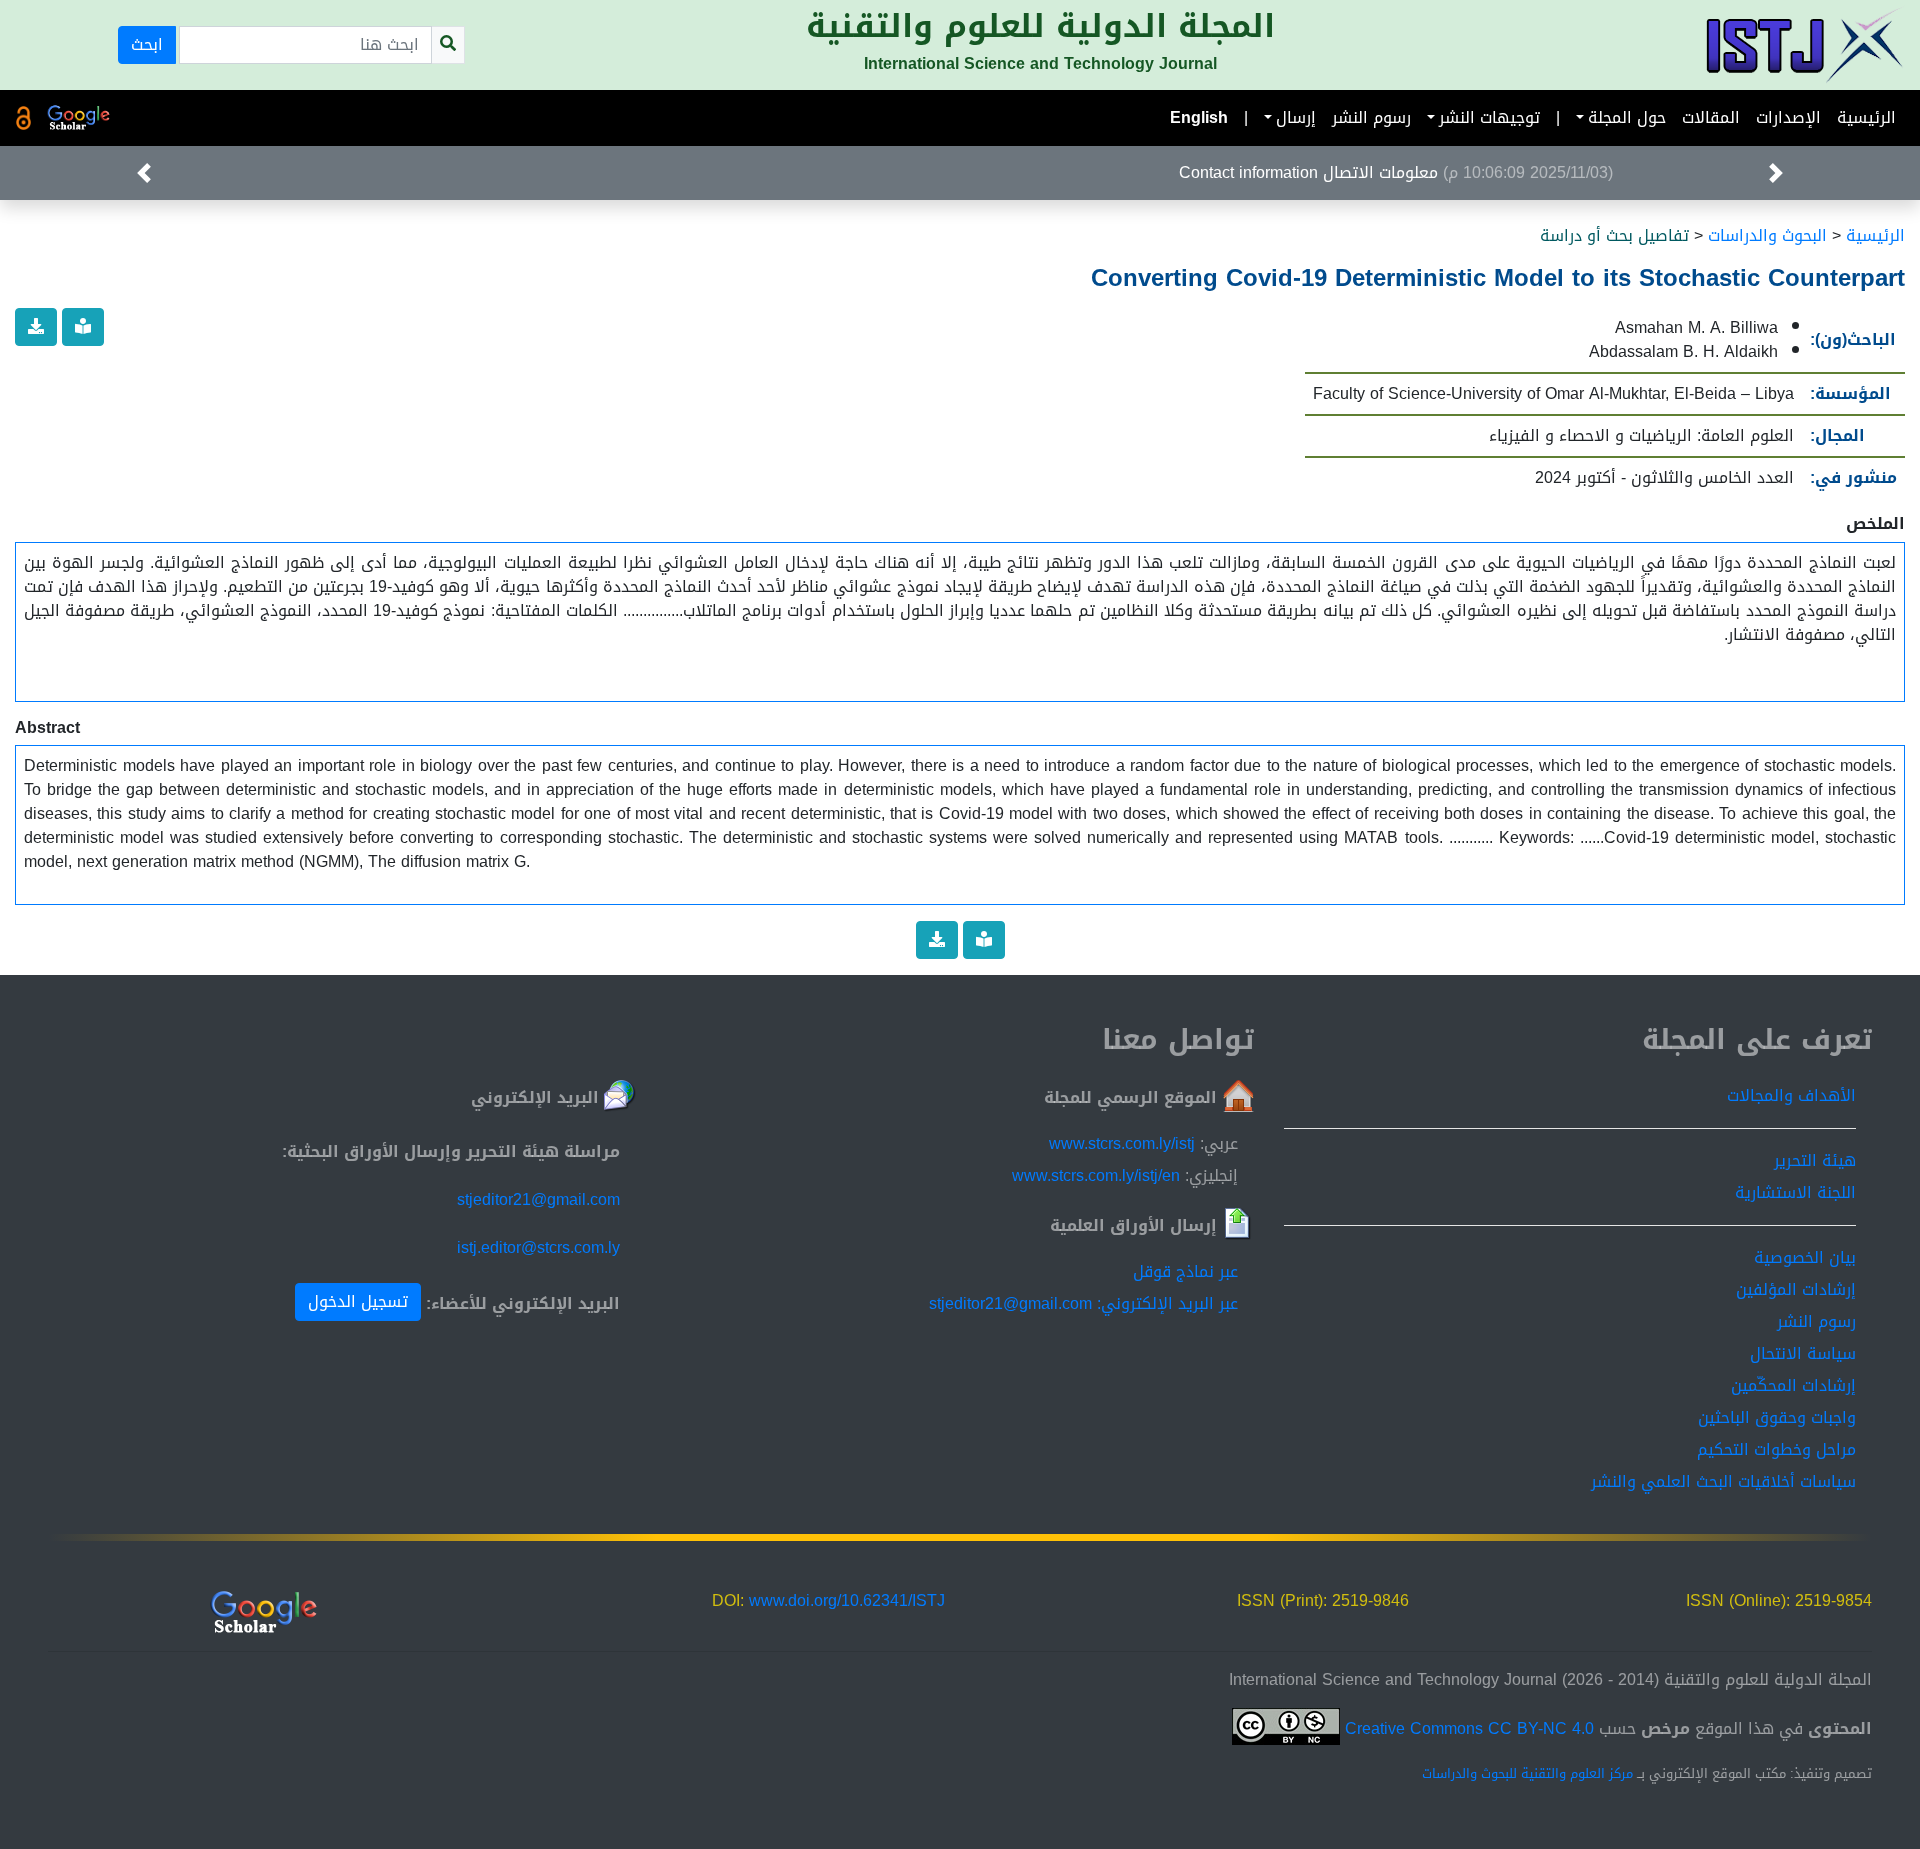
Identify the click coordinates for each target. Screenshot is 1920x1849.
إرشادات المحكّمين (1793, 1385)
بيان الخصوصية (1805, 1257)
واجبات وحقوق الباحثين (1777, 1417)
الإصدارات (1788, 117)
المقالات (1711, 117)
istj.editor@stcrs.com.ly (538, 1247)
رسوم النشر (1371, 117)
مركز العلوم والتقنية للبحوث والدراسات (1527, 1774)
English (1199, 117)
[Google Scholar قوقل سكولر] (79, 118)
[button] (1776, 173)
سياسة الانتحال (1803, 1353)
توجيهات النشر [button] (1489, 117)
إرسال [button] (1296, 117)
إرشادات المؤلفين (1796, 1289)
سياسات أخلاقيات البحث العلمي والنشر (1723, 1481)
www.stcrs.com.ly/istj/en (1096, 1175)
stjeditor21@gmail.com (538, 1199)
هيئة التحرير (1815, 1160)
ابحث (147, 44)
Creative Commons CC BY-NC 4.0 (1467, 1728)
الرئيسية (1866, 117)
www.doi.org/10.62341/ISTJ (847, 1600)
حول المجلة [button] (1627, 117)
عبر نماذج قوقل (1185, 1271)
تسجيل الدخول (358, 1301)
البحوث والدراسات (1767, 235)
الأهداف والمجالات (1791, 1095)
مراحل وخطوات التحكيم (1776, 1449)
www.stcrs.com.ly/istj (1122, 1143)
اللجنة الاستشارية (1795, 1192)
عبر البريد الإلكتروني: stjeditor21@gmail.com (1083, 1303)
